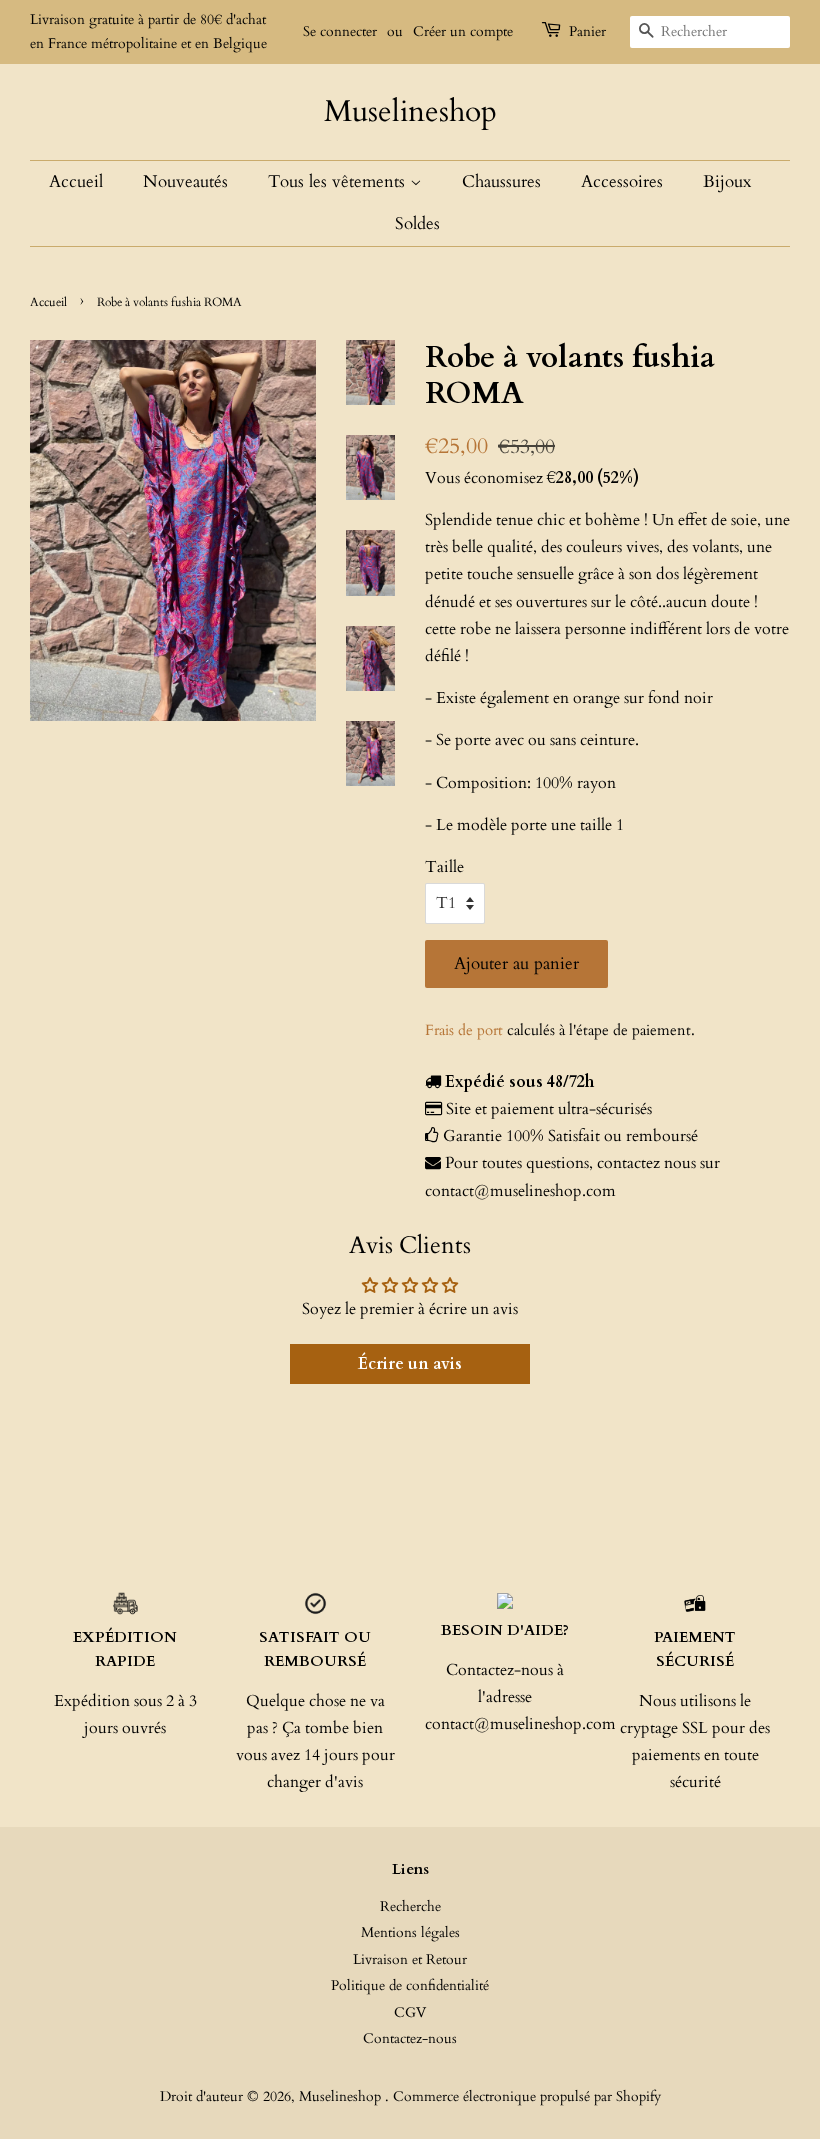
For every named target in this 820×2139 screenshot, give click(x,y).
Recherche (410, 1907)
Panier (587, 31)
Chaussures (501, 181)
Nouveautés (185, 181)
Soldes (417, 223)
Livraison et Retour (410, 1960)
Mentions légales (410, 1933)
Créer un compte (463, 31)
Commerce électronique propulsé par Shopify (527, 2097)
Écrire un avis (410, 1364)
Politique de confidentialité (410, 1986)
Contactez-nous (410, 2039)
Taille (444, 867)
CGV (410, 2013)
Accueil (76, 181)
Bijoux (727, 181)
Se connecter (340, 31)
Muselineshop (410, 112)
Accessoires (622, 181)
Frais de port (464, 1030)
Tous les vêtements (339, 181)
